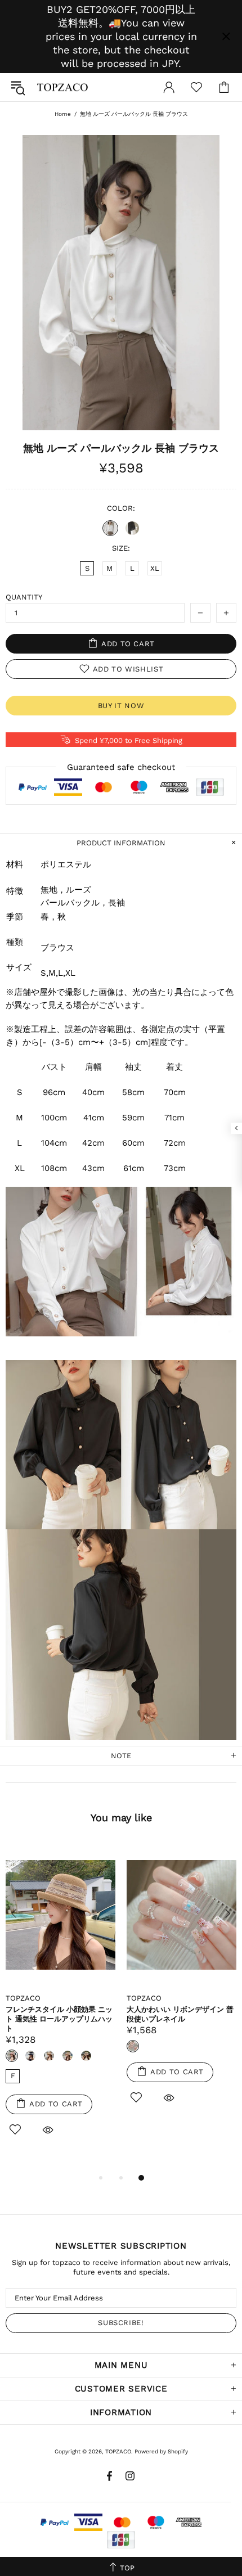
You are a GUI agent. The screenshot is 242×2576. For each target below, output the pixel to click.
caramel (49, 2056)
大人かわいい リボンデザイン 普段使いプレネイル (180, 2014)
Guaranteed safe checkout (121, 767)
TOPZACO (62, 87)
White (110, 528)
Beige (86, 2056)
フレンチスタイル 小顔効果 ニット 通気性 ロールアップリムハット (59, 2019)
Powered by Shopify (161, 2451)
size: (121, 548)
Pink (12, 2056)
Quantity (24, 597)
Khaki (68, 2056)
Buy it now (121, 706)
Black (132, 528)
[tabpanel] (60, 2003)
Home (63, 114)
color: (121, 508)
